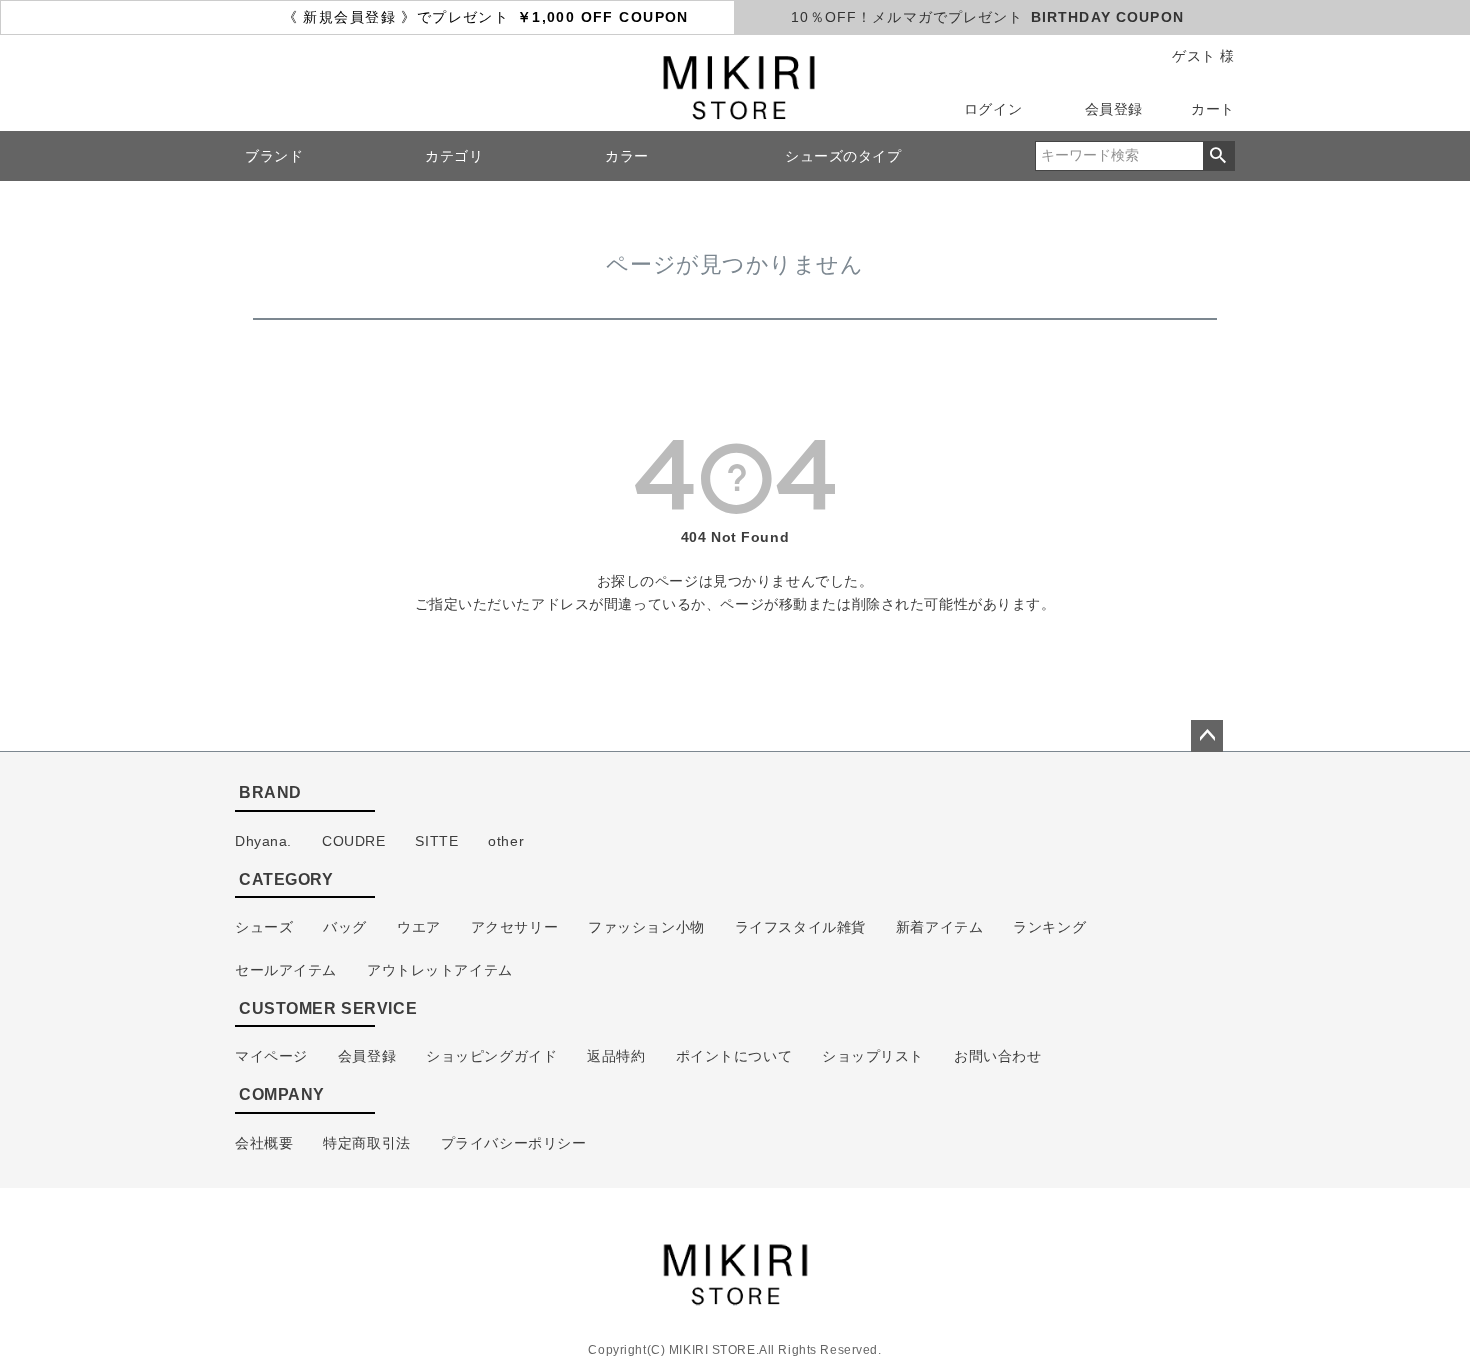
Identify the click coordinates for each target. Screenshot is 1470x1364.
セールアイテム (286, 970)
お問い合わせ (997, 1056)
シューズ (264, 927)
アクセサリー (514, 927)
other (506, 841)
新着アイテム (939, 927)
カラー (627, 156)
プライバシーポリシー (514, 1143)
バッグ (345, 927)
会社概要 (264, 1143)
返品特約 (616, 1056)
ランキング (1049, 927)
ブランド (274, 156)
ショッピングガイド (491, 1056)
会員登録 (1114, 109)
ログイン (993, 109)
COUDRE (353, 841)
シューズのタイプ (843, 156)
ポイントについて (734, 1056)
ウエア (419, 927)
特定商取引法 (366, 1143)
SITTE (436, 841)
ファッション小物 (646, 927)
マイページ (271, 1056)
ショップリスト (873, 1056)
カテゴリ (454, 156)
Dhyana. (263, 841)
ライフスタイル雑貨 (800, 927)
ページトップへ (1207, 736)
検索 (1218, 156)
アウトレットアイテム (440, 970)
